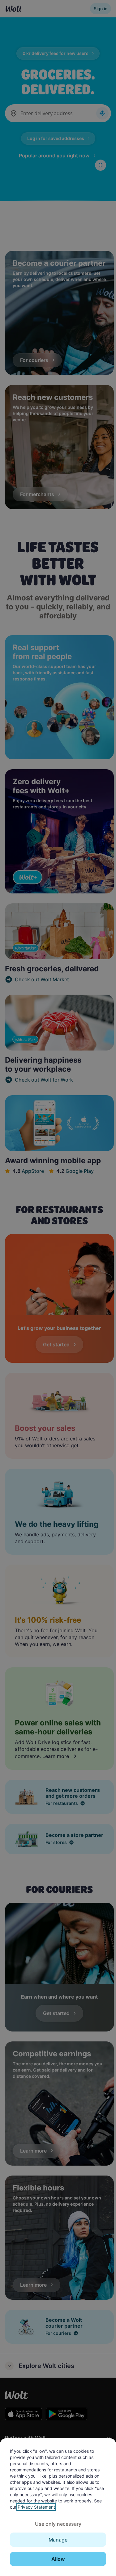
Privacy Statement (36, 2507)
